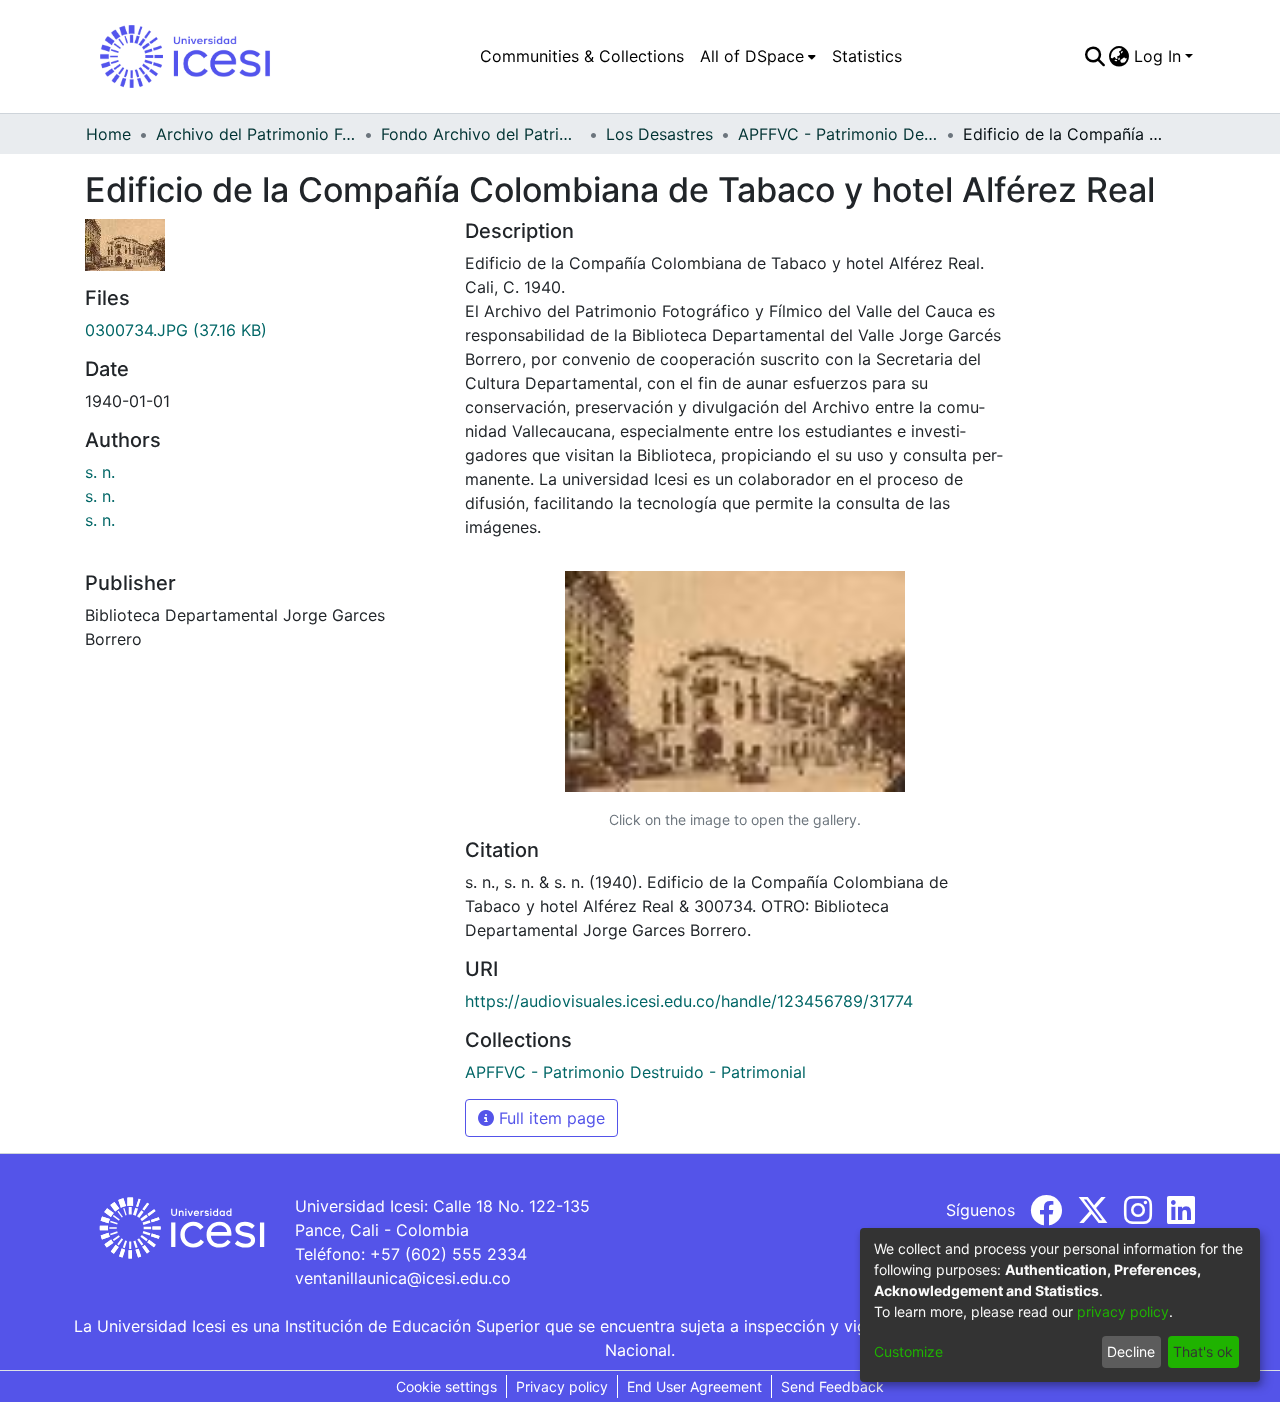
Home (108, 134)
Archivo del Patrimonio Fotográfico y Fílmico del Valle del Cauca (256, 134)
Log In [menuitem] (1157, 56)
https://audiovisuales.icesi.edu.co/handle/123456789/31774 (689, 1001)
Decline (1131, 1351)
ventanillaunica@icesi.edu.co (403, 1278)
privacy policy (1123, 1311)
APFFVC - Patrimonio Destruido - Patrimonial (838, 134)
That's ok (1203, 1351)
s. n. (100, 472)
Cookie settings (446, 1386)
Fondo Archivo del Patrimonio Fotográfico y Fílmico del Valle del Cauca (481, 134)
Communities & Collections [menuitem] (582, 56)
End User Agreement (694, 1386)
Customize (908, 1351)
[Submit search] (1094, 56)
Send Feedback (832, 1386)
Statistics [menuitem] (867, 56)
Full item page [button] (549, 1118)
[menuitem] (758, 56)
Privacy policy (562, 1386)
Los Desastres (659, 134)
